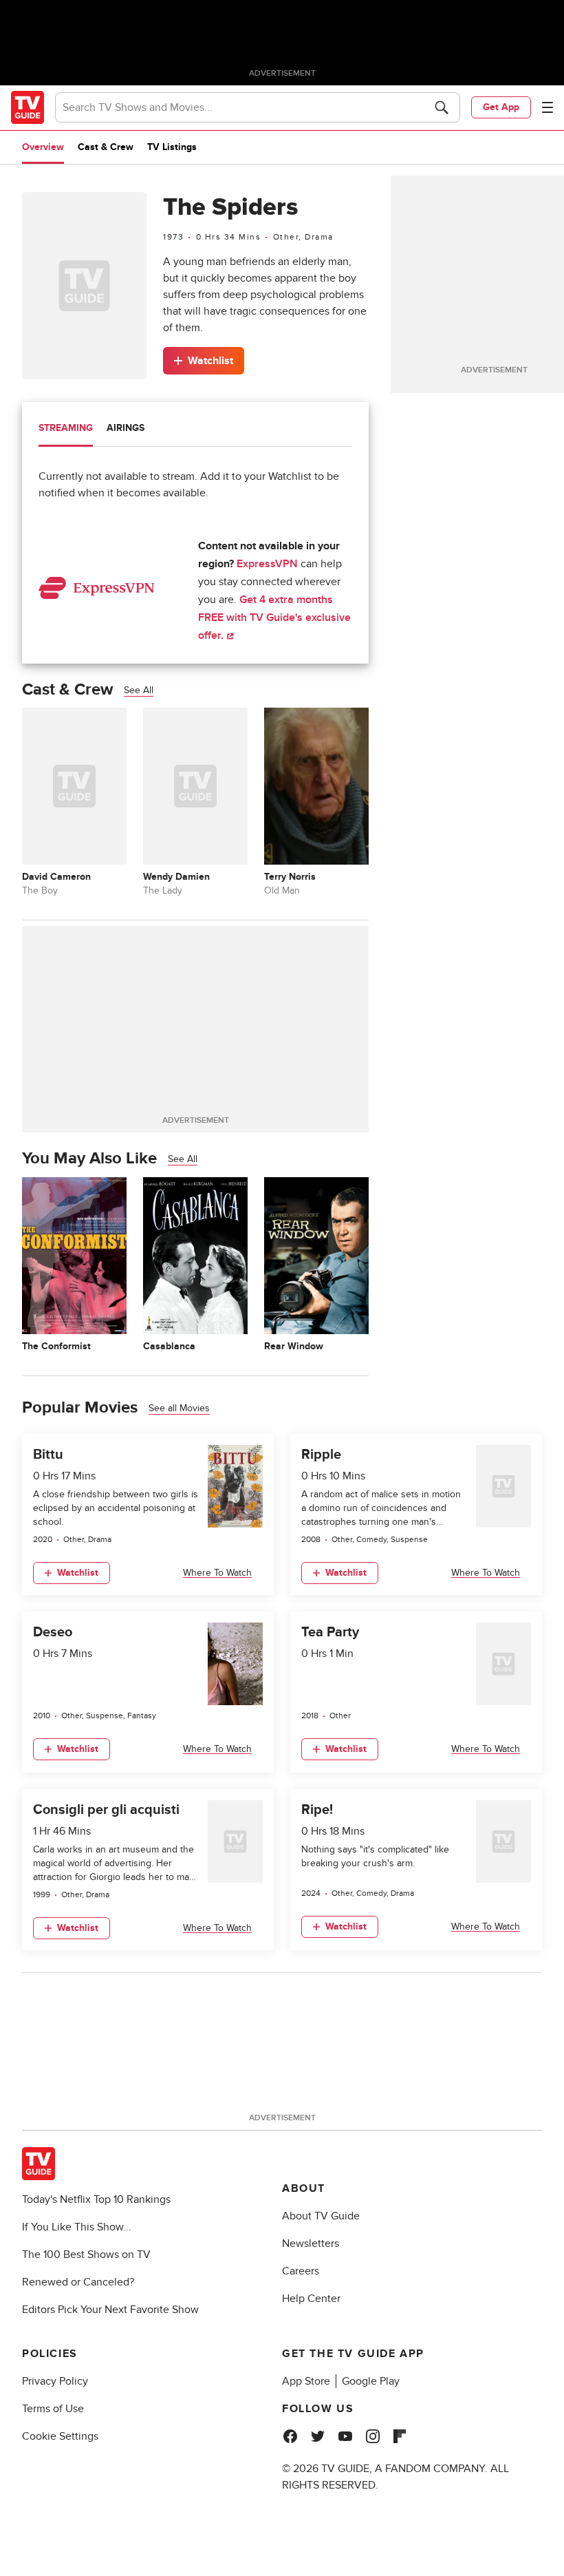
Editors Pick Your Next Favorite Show (110, 2310)
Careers (301, 2271)
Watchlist (210, 361)
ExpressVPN (267, 564)
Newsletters (311, 2244)
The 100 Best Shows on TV (86, 2255)
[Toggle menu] (547, 107)
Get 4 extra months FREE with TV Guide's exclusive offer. (274, 617)
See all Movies (179, 1408)
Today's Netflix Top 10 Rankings (96, 2199)
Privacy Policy (55, 2381)
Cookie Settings (60, 2436)
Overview (43, 147)
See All (139, 690)
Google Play (371, 2381)
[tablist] (195, 430)
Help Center (311, 2299)
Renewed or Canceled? (78, 2282)
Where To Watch (217, 1573)
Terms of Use (53, 2409)
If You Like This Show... (77, 2227)
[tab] (66, 430)
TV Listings (172, 147)
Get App (501, 107)
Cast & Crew (106, 147)
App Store (306, 2381)
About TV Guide (321, 2216)
